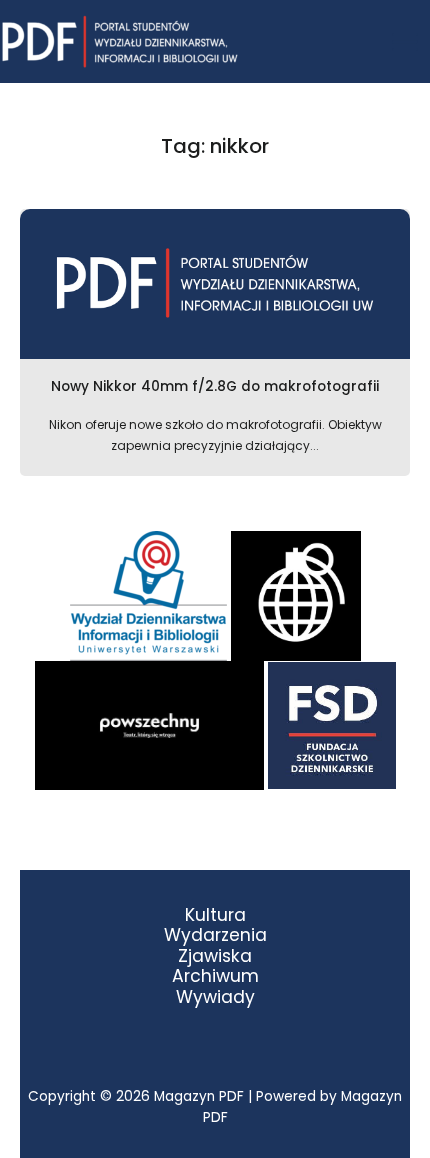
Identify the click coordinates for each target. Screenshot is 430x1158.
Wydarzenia (215, 935)
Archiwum (215, 976)
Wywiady (215, 997)
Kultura (215, 915)
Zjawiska (215, 956)
